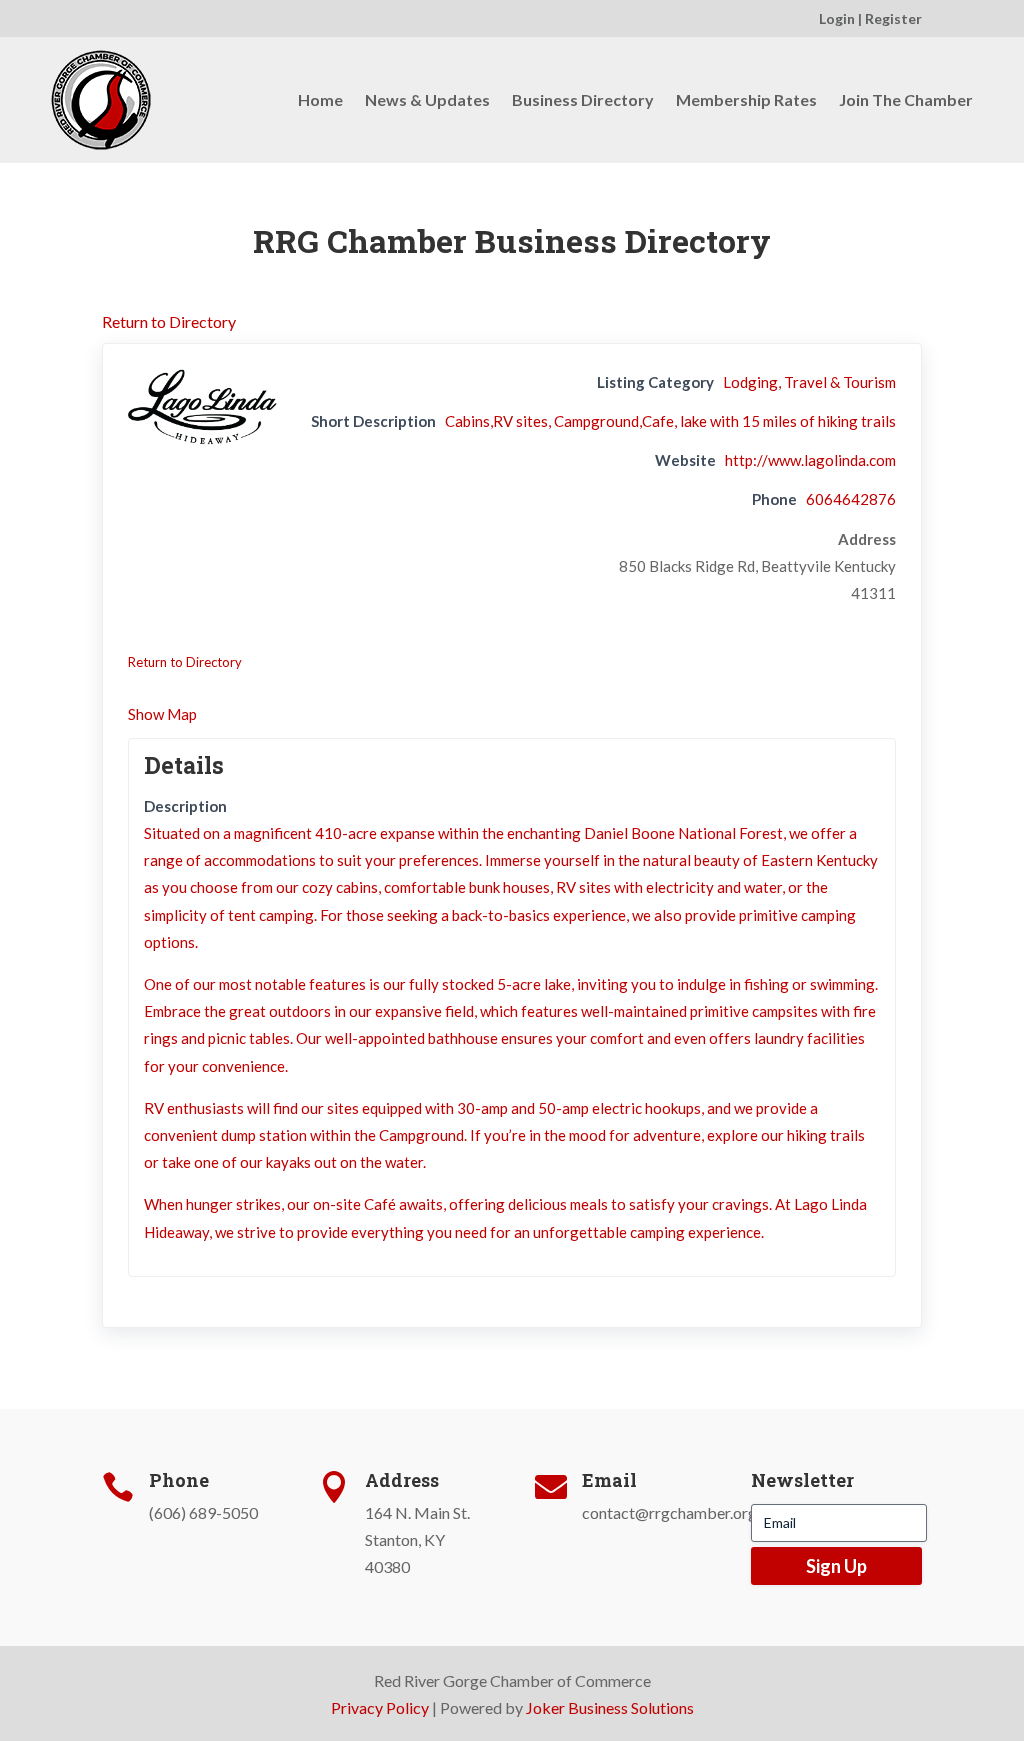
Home (320, 99)
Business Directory (583, 99)
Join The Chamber (906, 99)
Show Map (162, 714)
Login (837, 18)
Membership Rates (746, 99)
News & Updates (427, 99)
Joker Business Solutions (610, 1707)
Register (893, 18)
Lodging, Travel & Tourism (809, 382)
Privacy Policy (380, 1707)
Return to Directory (169, 321)
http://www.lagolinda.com (810, 460)
